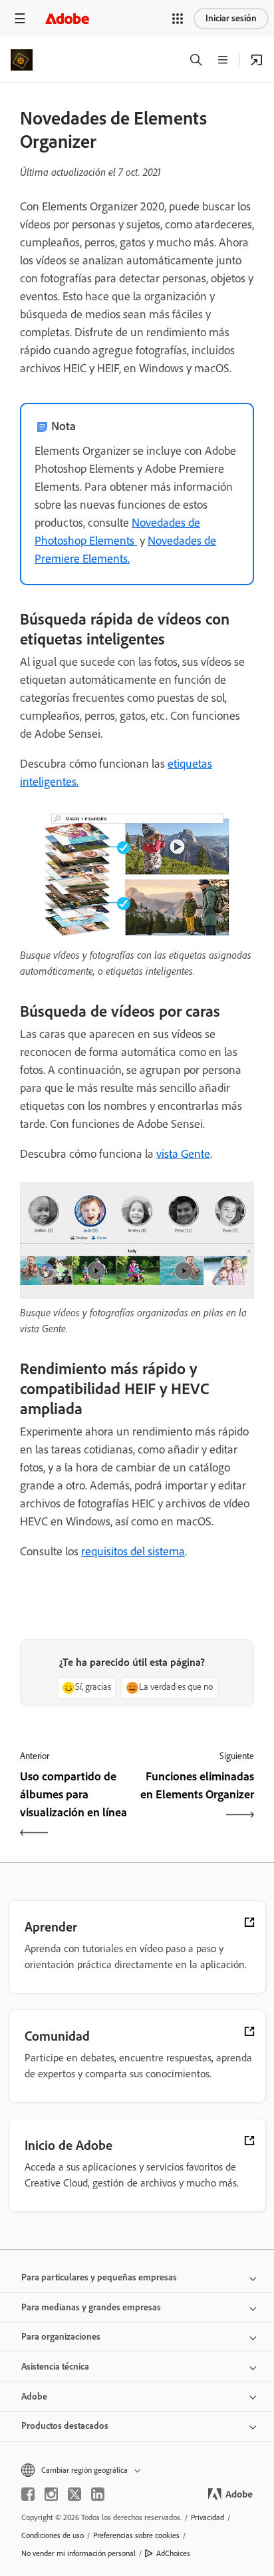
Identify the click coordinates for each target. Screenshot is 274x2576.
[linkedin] (98, 2494)
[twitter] (74, 2494)
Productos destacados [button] (65, 2426)
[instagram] (51, 2494)
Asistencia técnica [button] (55, 2367)
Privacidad (207, 2517)
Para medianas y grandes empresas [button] (91, 2307)
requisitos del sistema (133, 1551)
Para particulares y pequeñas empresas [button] (99, 2277)
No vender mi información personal (78, 2553)
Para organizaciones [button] (61, 2337)
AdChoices (173, 2553)
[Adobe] (67, 18)
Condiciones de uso (53, 2535)
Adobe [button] (34, 2397)
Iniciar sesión (231, 18)
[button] (178, 19)
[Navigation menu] (20, 18)
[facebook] (28, 2494)
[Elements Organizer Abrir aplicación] (257, 60)
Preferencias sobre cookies (136, 2535)
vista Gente (183, 1154)
